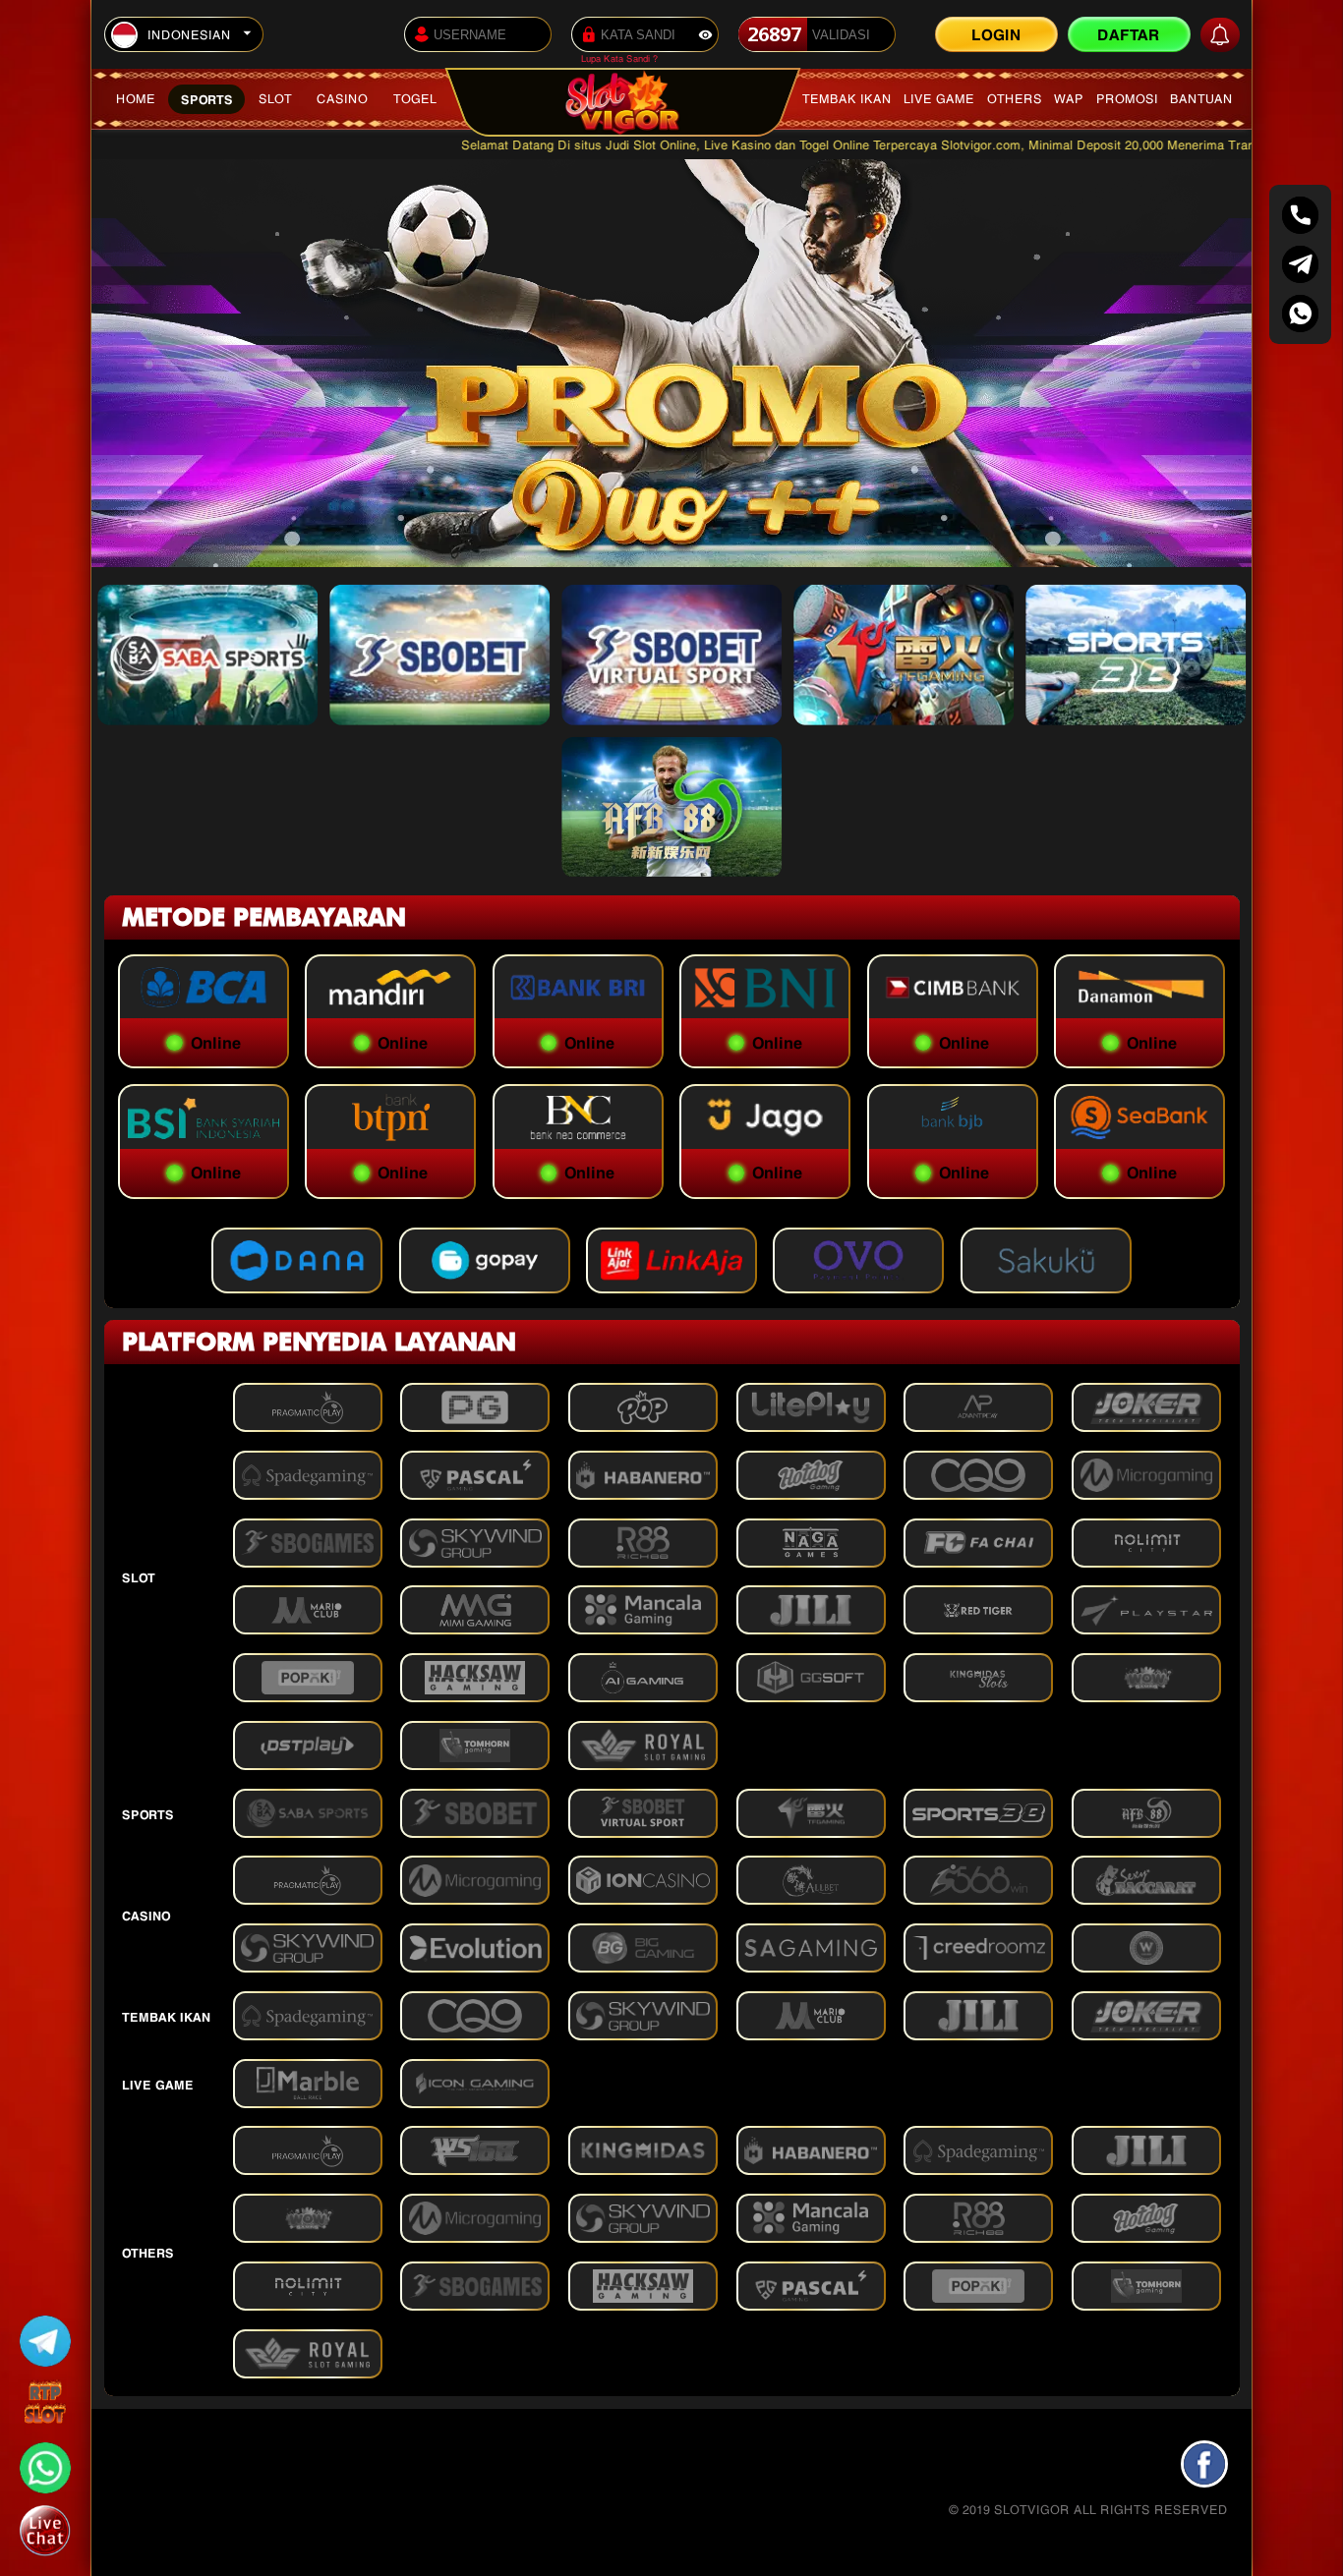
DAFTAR (1129, 33)
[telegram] (1301, 264)
